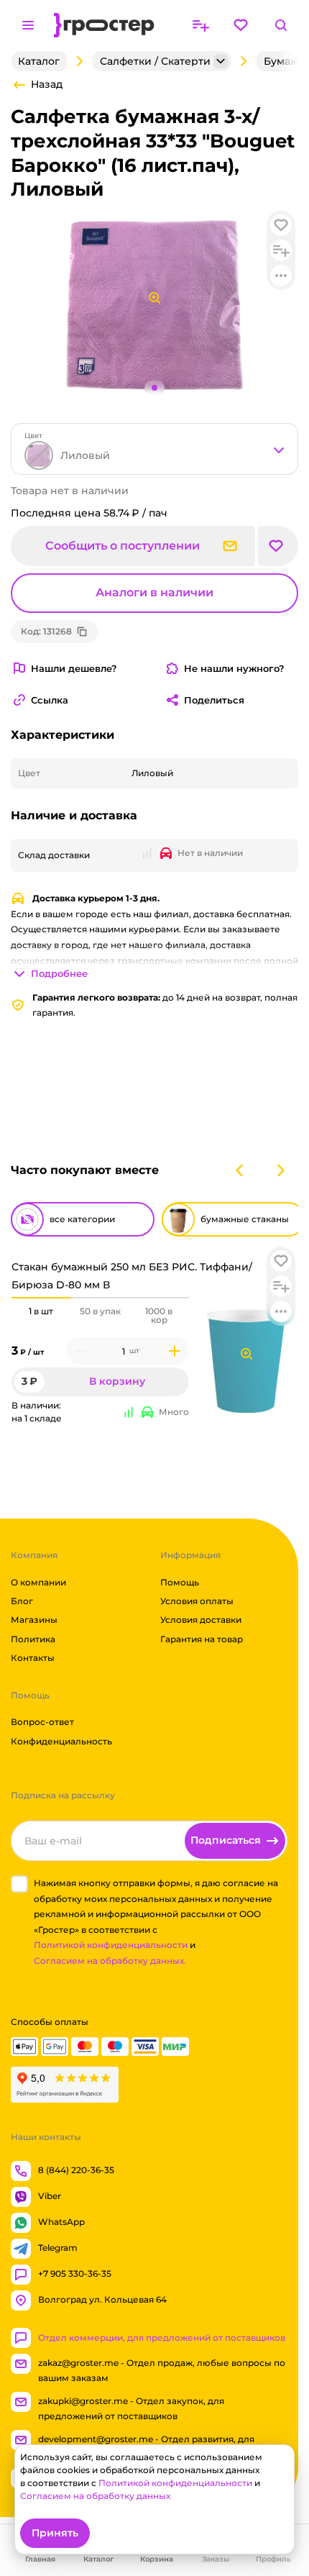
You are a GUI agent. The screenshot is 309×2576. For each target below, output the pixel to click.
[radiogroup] (100, 1316)
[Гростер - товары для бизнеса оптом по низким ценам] (104, 25)
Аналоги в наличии (154, 592)
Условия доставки (201, 1620)
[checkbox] (19, 1884)
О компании (38, 1582)
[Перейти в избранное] (241, 25)
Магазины (34, 1620)
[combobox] (154, 449)
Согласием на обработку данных (95, 2496)
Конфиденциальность (61, 1741)
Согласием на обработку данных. (110, 1961)
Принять (55, 2533)
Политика (33, 1639)
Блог (22, 1601)
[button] (281, 1261)
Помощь (180, 1582)
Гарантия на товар (202, 1639)
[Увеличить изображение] (246, 1354)
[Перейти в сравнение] (200, 25)
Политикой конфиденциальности (111, 1945)
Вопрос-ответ (42, 1722)
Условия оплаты (197, 1601)
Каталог (39, 61)
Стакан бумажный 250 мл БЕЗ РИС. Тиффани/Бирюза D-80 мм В (132, 1276)
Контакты (33, 1658)
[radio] (41, 1298)
